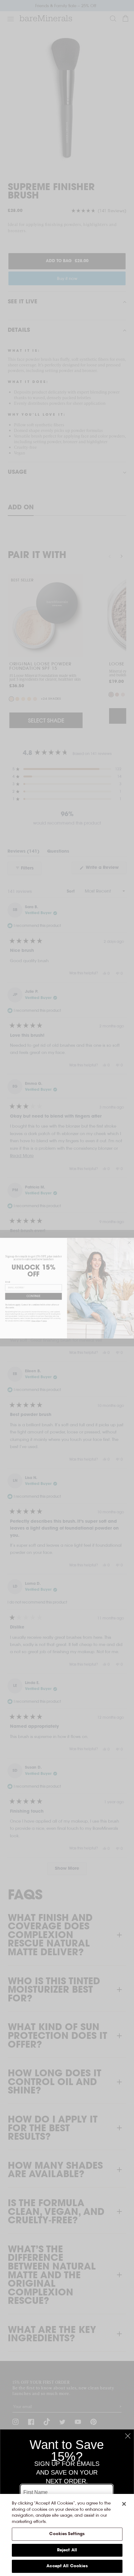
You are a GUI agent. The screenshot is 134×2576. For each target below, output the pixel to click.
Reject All (67, 2550)
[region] (67, 2535)
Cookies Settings (67, 2534)
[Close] (124, 2504)
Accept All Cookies (67, 2566)
